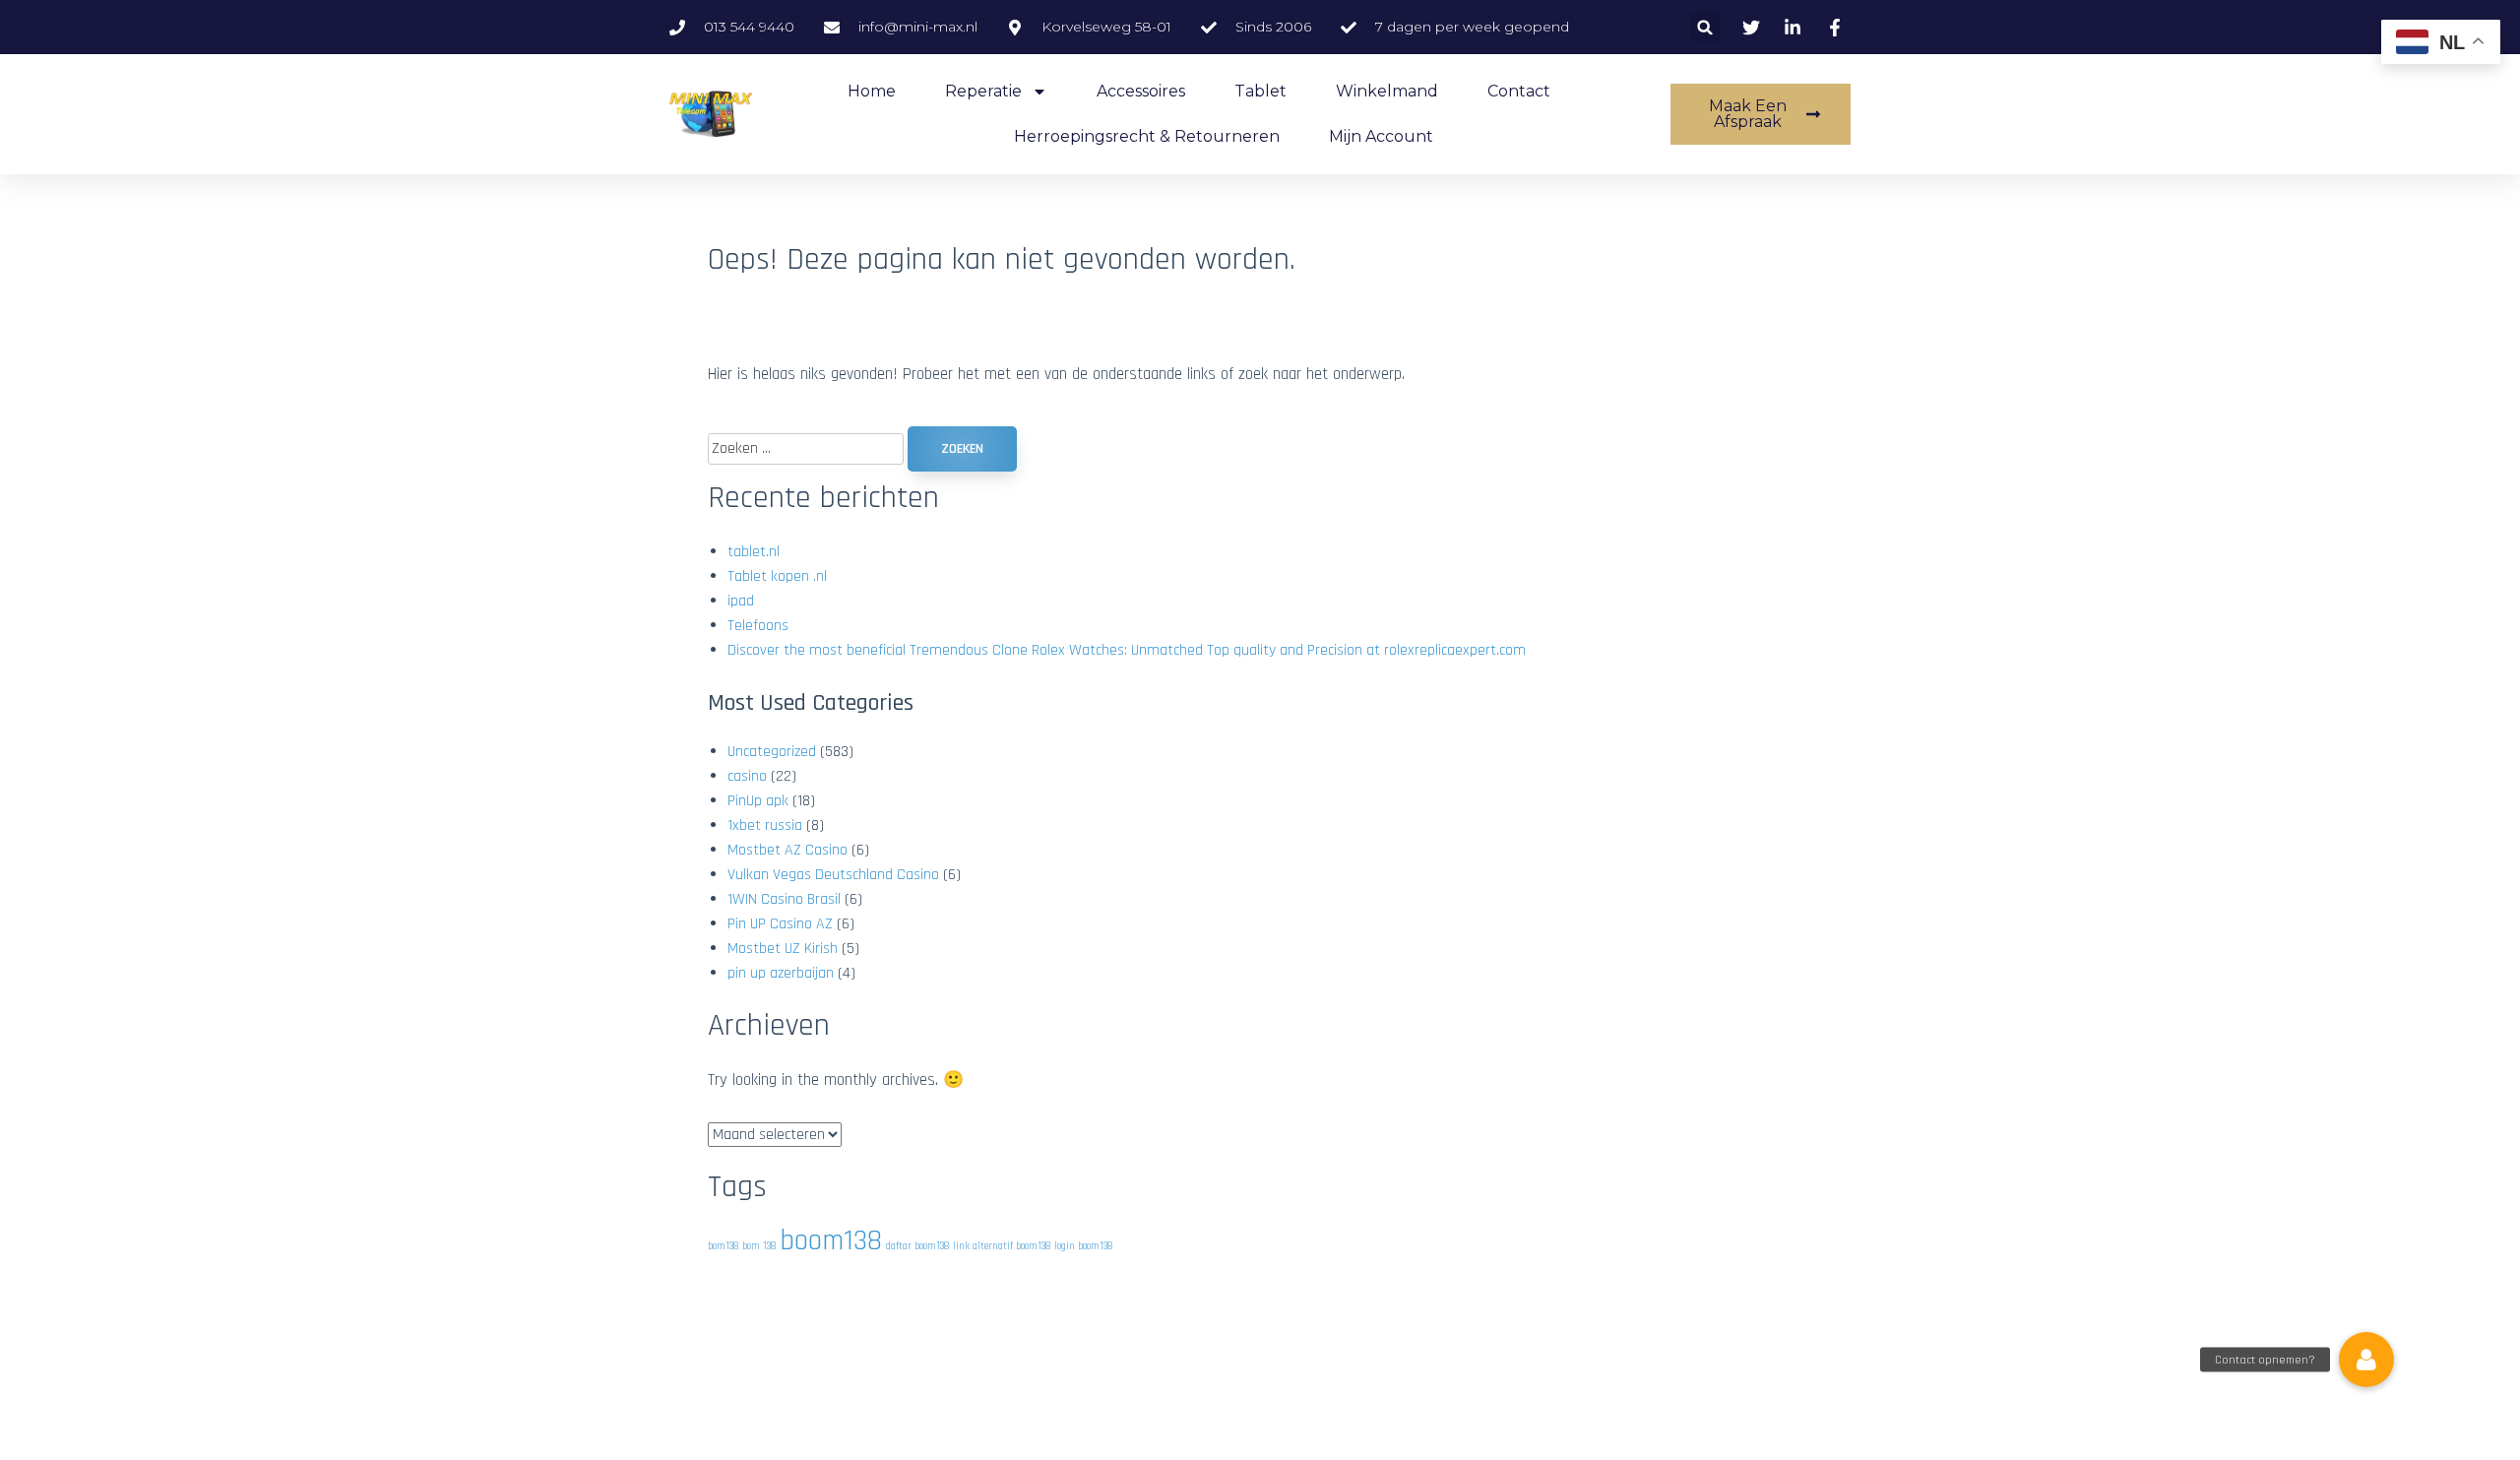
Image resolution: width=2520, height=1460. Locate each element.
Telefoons (758, 626)
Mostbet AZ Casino (787, 850)
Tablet (1260, 91)
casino (747, 776)
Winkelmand (1387, 91)
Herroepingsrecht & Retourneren (1147, 136)
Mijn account (1381, 136)
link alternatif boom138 (1002, 1246)
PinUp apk (758, 801)
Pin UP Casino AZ (780, 924)
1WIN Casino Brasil (784, 899)
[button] (1705, 27)
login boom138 (1083, 1246)
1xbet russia (765, 825)
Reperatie (983, 91)
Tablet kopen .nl (777, 576)
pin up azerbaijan (781, 973)
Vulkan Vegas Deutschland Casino (833, 875)
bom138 (723, 1246)
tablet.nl (754, 552)
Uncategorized (772, 752)
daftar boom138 (917, 1246)
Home (872, 91)
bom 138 (759, 1246)
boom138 (831, 1241)
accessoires (1141, 91)
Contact (1519, 91)
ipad (741, 601)
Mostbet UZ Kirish (783, 949)
